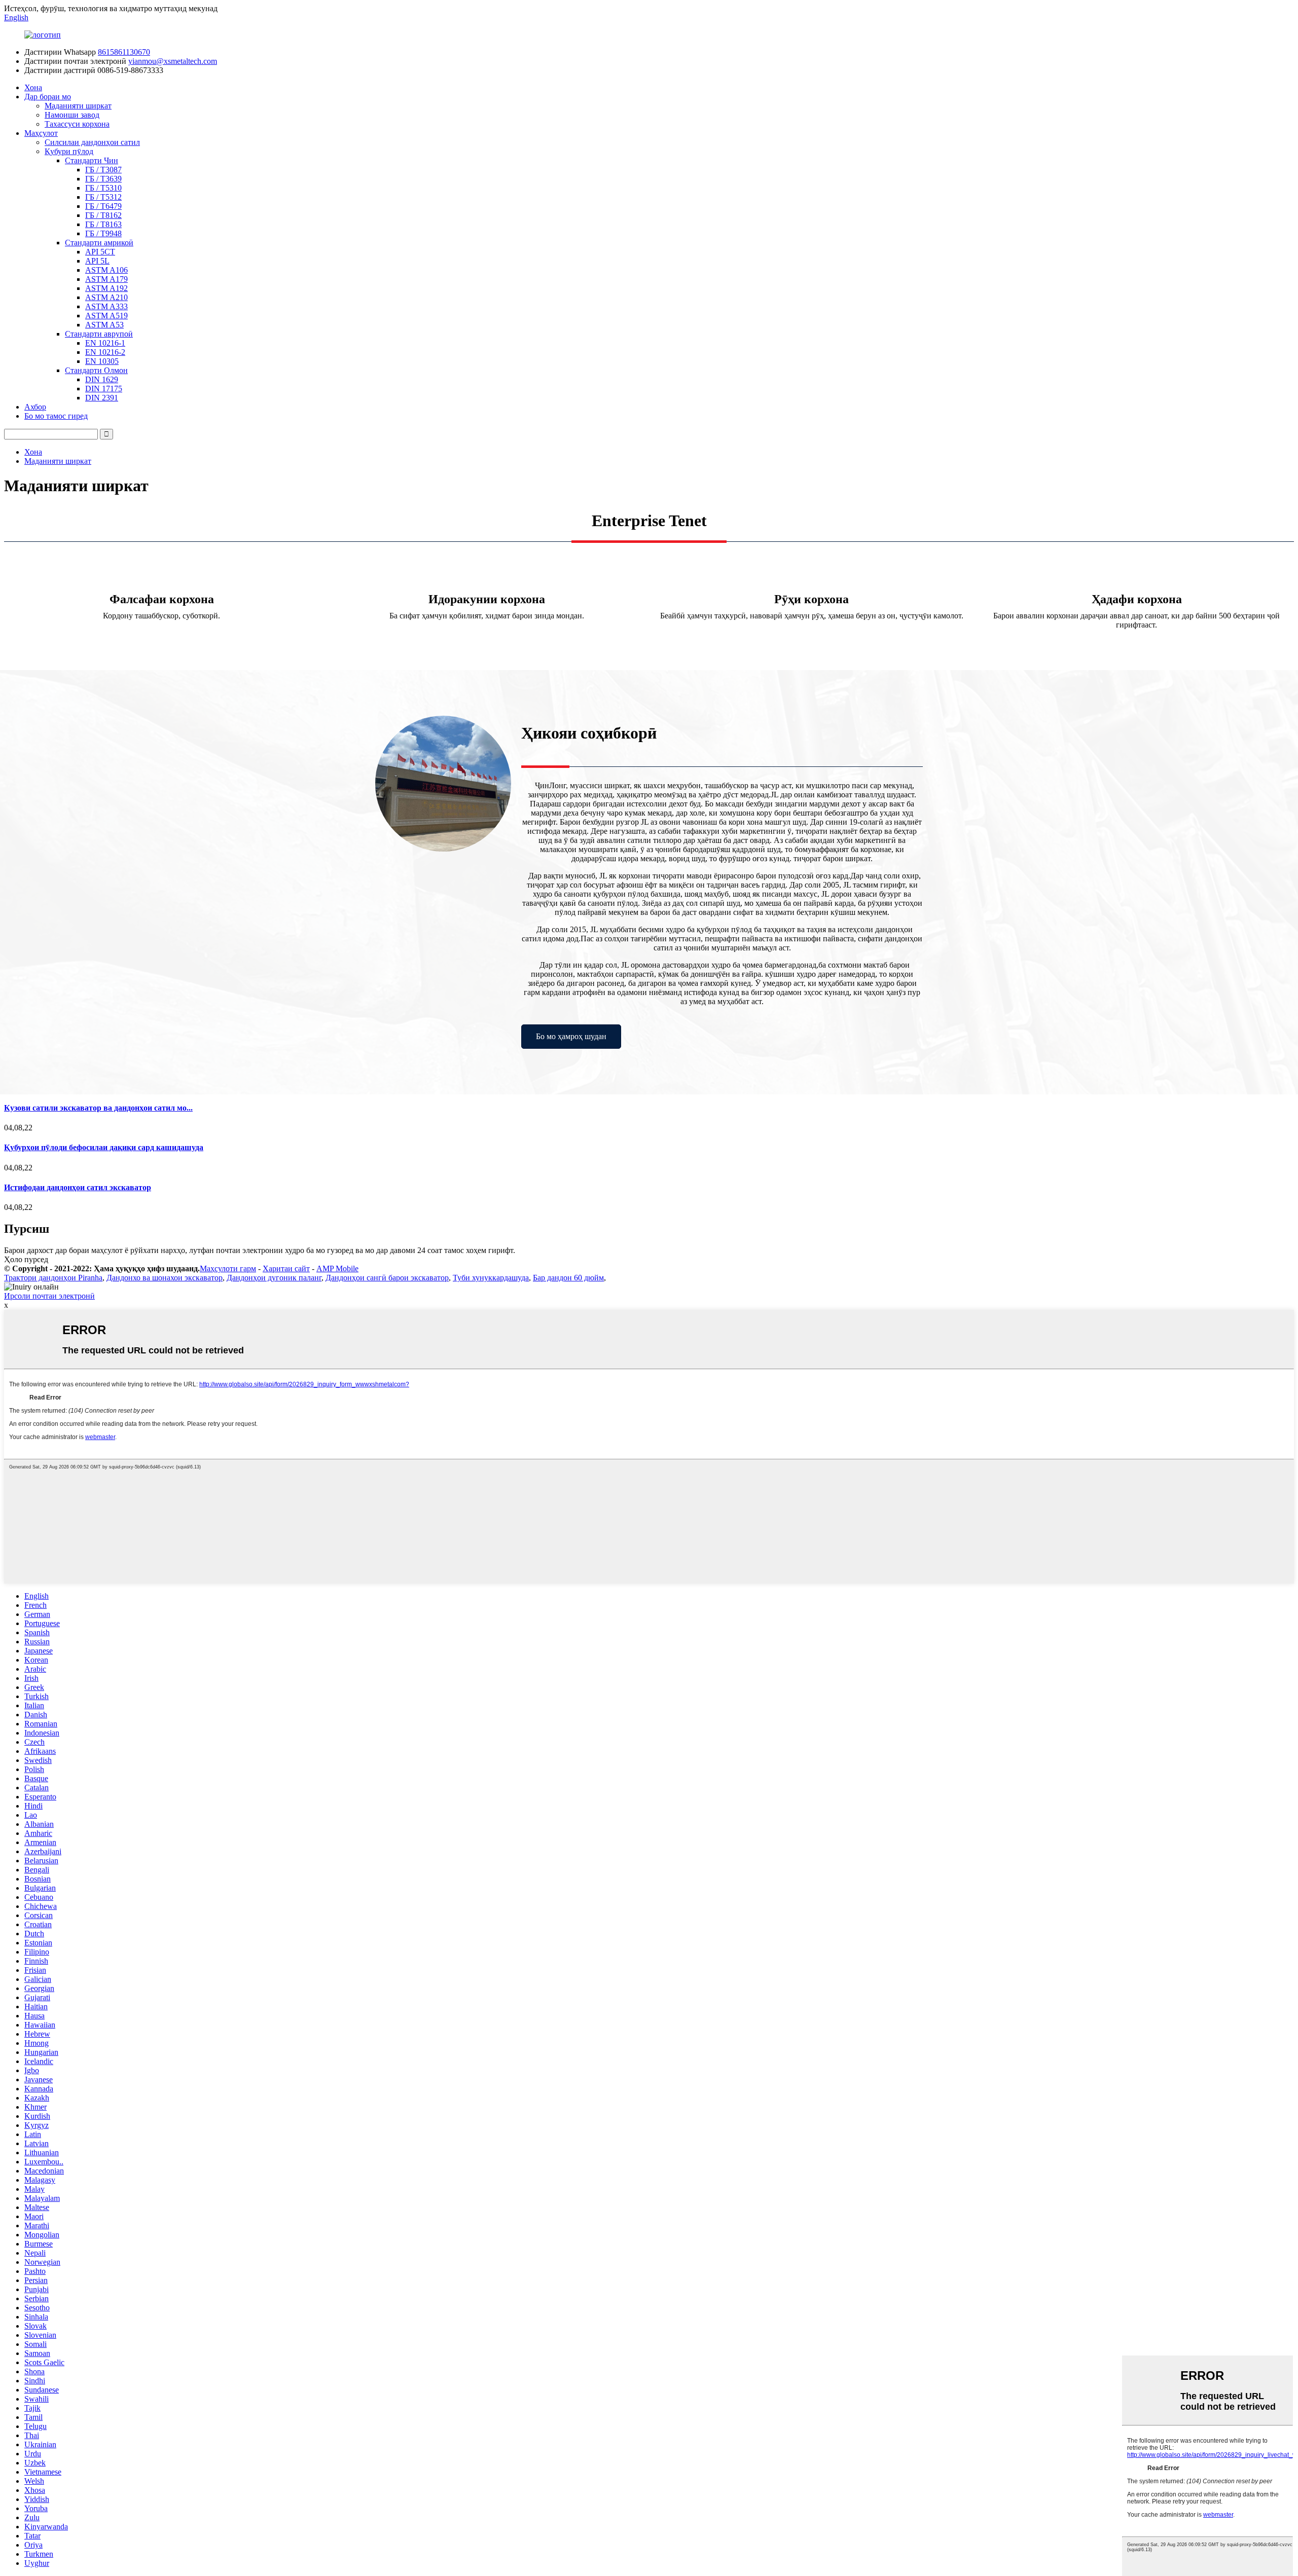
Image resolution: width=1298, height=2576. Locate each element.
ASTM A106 (106, 270)
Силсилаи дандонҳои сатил (92, 142)
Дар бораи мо (48, 97)
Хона (33, 87)
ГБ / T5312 (103, 197)
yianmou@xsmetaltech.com (173, 61)
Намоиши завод (72, 115)
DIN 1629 (102, 379)
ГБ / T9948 (103, 233)
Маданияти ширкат (78, 106)
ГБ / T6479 (103, 206)
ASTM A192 (106, 288)
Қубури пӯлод (69, 151)
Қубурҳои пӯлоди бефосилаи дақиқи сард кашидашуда (104, 1147)
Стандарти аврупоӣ (99, 334)
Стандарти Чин (92, 160)
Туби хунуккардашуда (491, 1278)
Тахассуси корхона (77, 124)
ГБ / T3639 (103, 179)
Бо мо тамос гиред (56, 416)
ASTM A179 (106, 279)
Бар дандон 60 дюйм (568, 1278)
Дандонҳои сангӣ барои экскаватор (387, 1278)
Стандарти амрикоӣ (99, 243)
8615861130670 (124, 52)
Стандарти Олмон (96, 370)
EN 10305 (102, 361)
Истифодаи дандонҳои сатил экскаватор (78, 1187)
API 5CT (100, 252)
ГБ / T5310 (103, 188)
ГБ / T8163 (103, 224)
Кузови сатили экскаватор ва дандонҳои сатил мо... (98, 1108)
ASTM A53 (104, 325)
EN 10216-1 (105, 343)
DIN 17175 (104, 389)
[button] (571, 1037)
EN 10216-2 (105, 352)
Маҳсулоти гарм (228, 1268)
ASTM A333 (106, 306)
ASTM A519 (106, 316)
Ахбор (35, 407)
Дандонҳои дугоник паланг (274, 1278)
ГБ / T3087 (103, 170)
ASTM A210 (106, 297)
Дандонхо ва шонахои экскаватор (165, 1278)
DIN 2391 (102, 398)
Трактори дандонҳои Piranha (53, 1278)
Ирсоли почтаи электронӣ (49, 1296)
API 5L (97, 261)
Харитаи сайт (286, 1268)
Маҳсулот (41, 133)
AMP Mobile (337, 1268)
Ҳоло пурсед (26, 1259)
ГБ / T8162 (103, 215)
